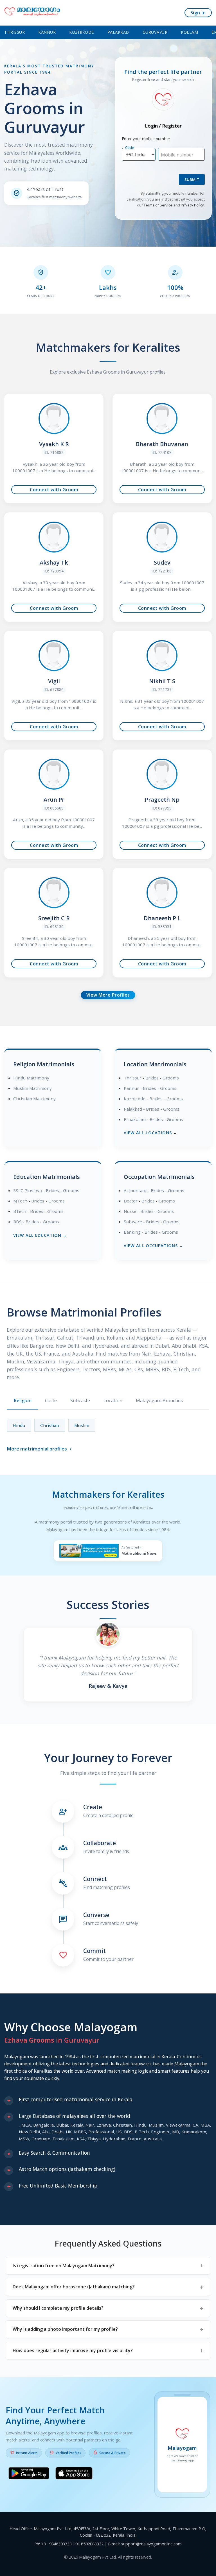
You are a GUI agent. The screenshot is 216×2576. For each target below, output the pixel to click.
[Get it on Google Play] (29, 2474)
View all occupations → (154, 1246)
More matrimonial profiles (40, 1449)
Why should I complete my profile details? (58, 2308)
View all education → (40, 1235)
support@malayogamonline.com (151, 2544)
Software (133, 1222)
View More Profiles (108, 995)
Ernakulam (135, 1119)
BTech (20, 1211)
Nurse (130, 1211)
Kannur (47, 32)
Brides (152, 1078)
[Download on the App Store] (74, 2474)
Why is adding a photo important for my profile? (65, 2329)
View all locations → (151, 1133)
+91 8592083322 (88, 2544)
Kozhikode (82, 32)
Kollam (189, 32)
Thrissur (14, 32)
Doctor (131, 1201)
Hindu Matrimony (31, 1078)
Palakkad (118, 32)
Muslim (82, 1425)
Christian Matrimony (34, 1099)
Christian (50, 1425)
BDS (17, 1222)
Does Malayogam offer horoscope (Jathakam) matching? (74, 2287)
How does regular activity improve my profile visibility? (73, 2350)
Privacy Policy (192, 205)
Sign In (198, 13)
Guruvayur (155, 32)
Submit (192, 179)
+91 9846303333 (56, 2544)
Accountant (135, 1190)
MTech (20, 1201)
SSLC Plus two (28, 1190)
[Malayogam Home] (32, 13)
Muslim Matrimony (32, 1088)
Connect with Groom (54, 490)
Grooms (171, 1078)
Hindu (19, 1425)
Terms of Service (158, 205)
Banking (132, 1232)
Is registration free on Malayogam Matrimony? (64, 2266)
